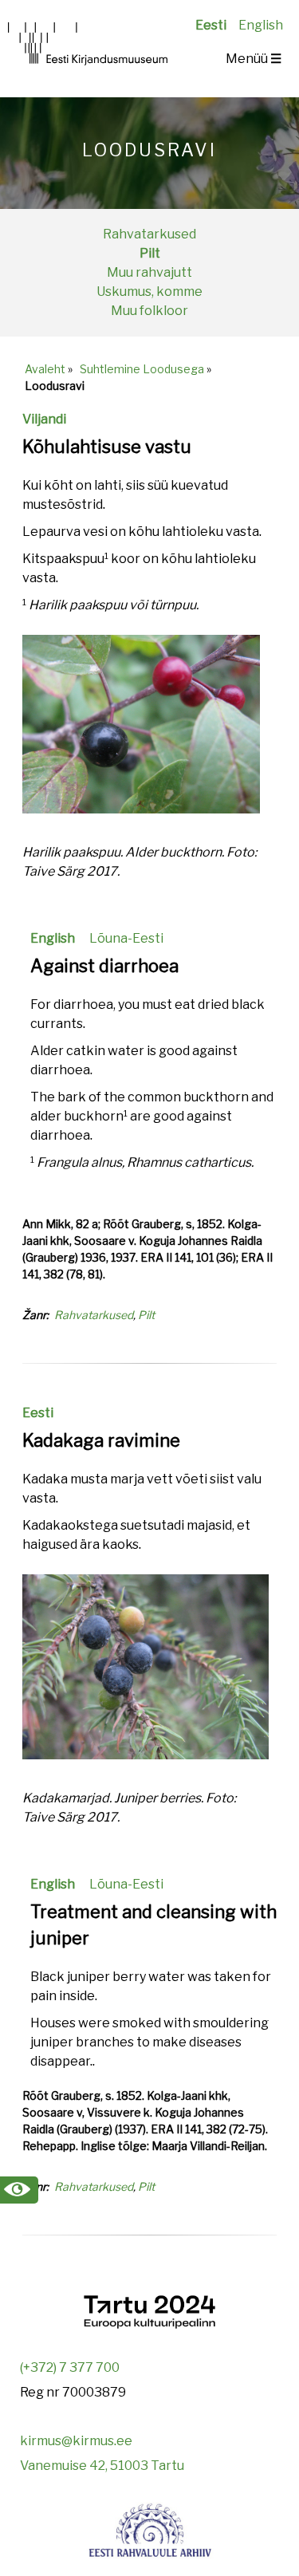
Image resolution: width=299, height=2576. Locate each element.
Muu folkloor (149, 311)
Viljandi (44, 419)
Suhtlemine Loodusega (142, 369)
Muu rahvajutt (149, 272)
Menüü (254, 59)
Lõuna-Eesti (126, 938)
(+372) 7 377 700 (70, 2367)
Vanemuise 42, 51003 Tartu (102, 2466)
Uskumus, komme (149, 291)
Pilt (150, 253)
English (261, 25)
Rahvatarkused (149, 234)
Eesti (211, 25)
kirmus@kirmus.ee (76, 2441)
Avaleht (45, 369)
